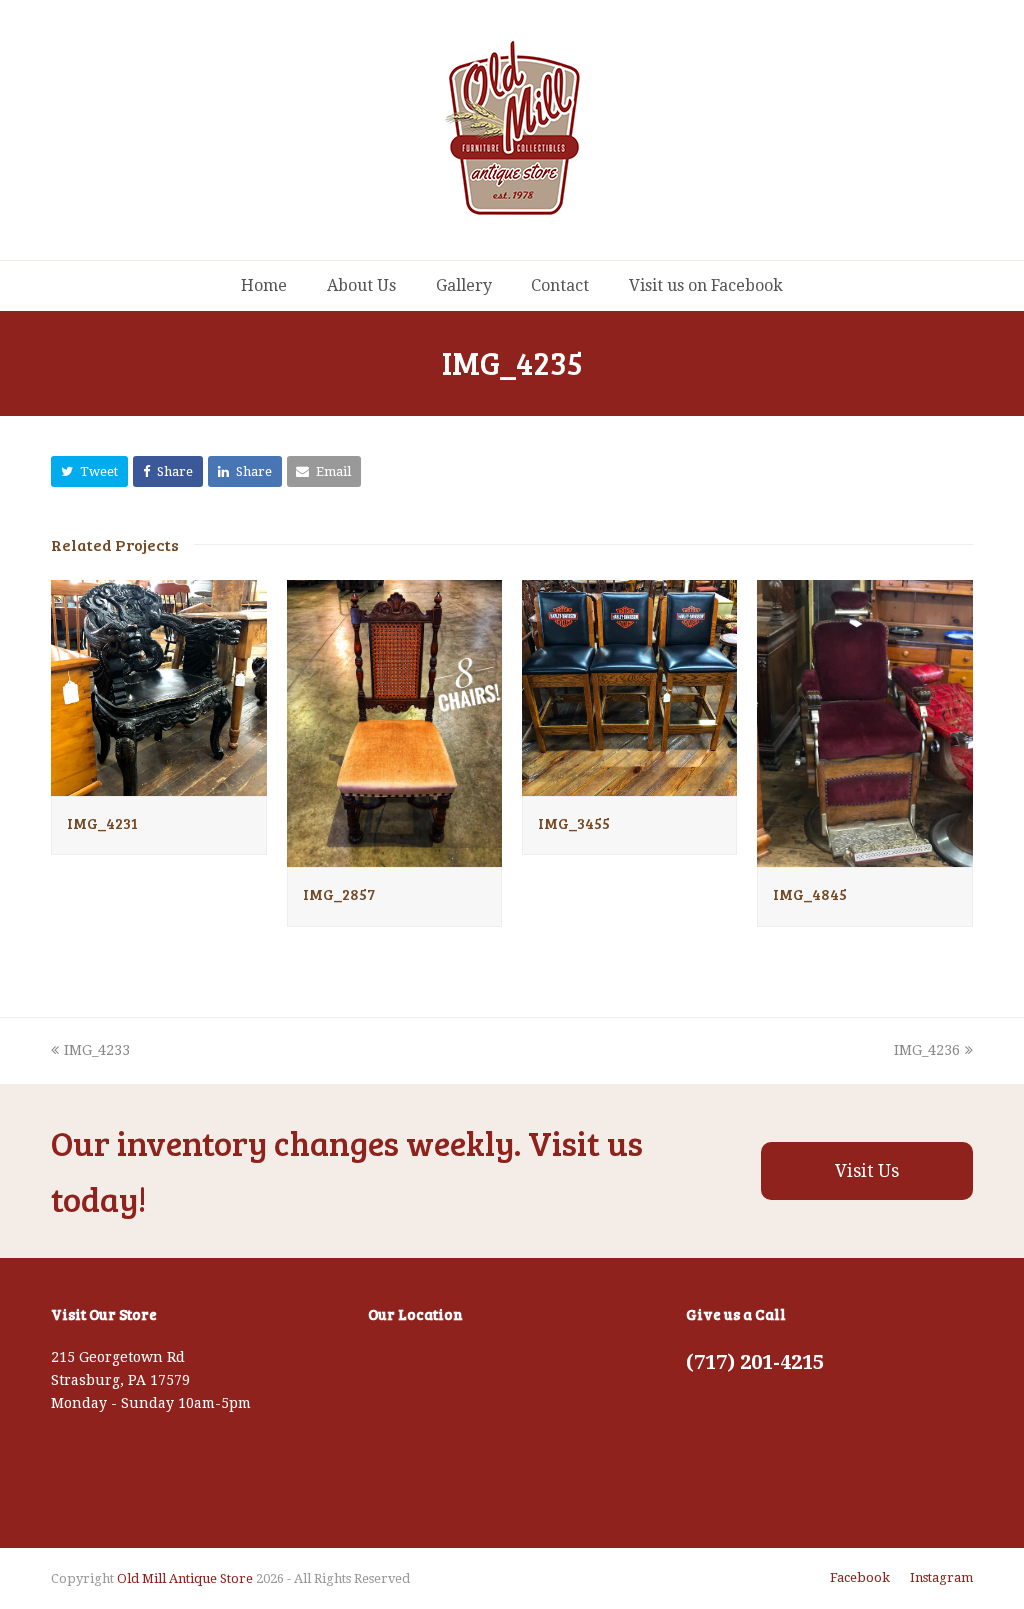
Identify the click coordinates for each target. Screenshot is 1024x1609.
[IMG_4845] (864, 855)
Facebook (860, 1577)
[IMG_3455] (629, 784)
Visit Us (867, 1171)
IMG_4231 (102, 823)
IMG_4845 (810, 894)
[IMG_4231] (158, 784)
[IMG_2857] (394, 855)
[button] (89, 471)
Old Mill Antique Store (185, 1578)
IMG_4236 (927, 1050)
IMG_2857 (339, 894)
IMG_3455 (574, 823)
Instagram (941, 1577)
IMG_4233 (96, 1050)
